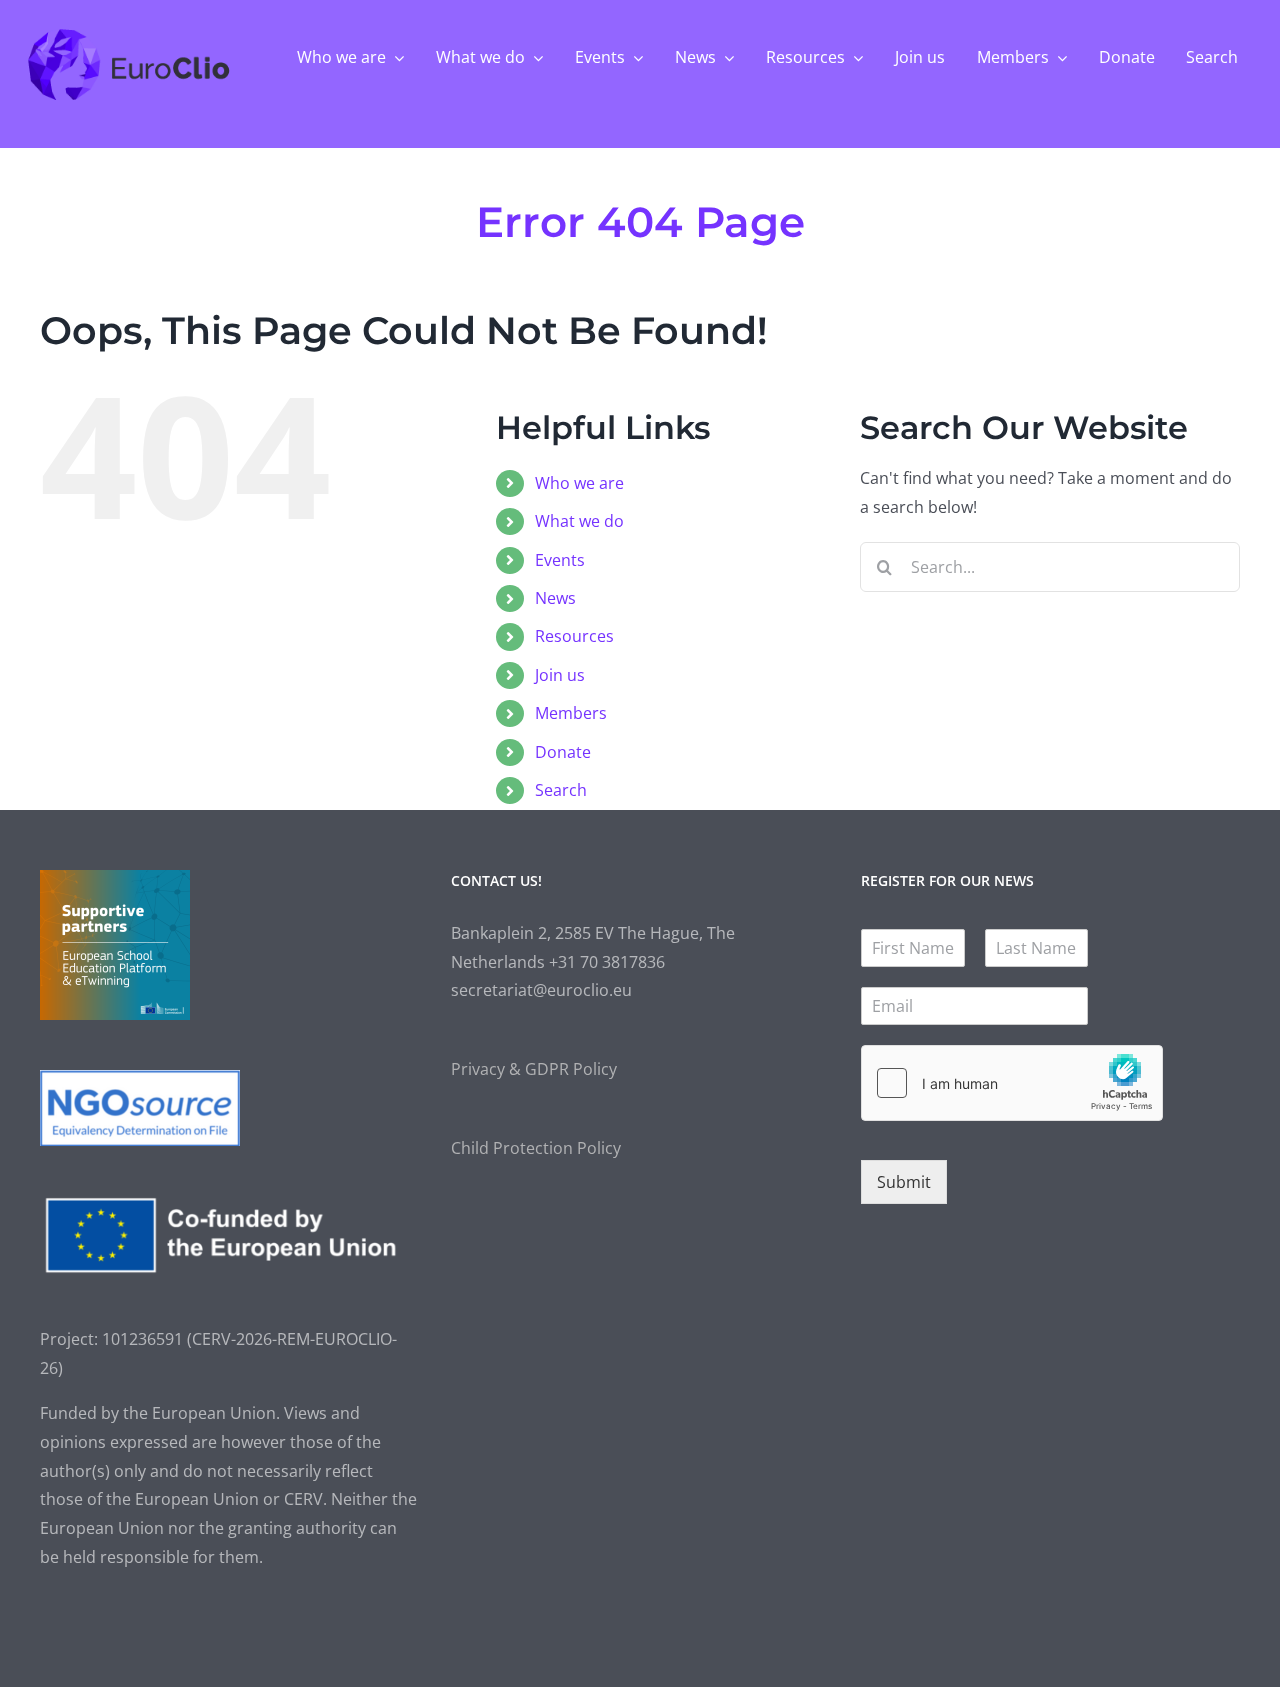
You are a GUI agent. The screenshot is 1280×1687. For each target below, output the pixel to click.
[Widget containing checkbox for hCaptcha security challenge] (1012, 1083)
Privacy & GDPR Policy (534, 1069)
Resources (574, 636)
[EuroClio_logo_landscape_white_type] (129, 34)
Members (571, 713)
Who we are (579, 483)
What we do (579, 521)
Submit (904, 1182)
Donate (563, 752)
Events (560, 560)
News (555, 598)
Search (561, 790)
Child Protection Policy (536, 1148)
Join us (560, 675)
